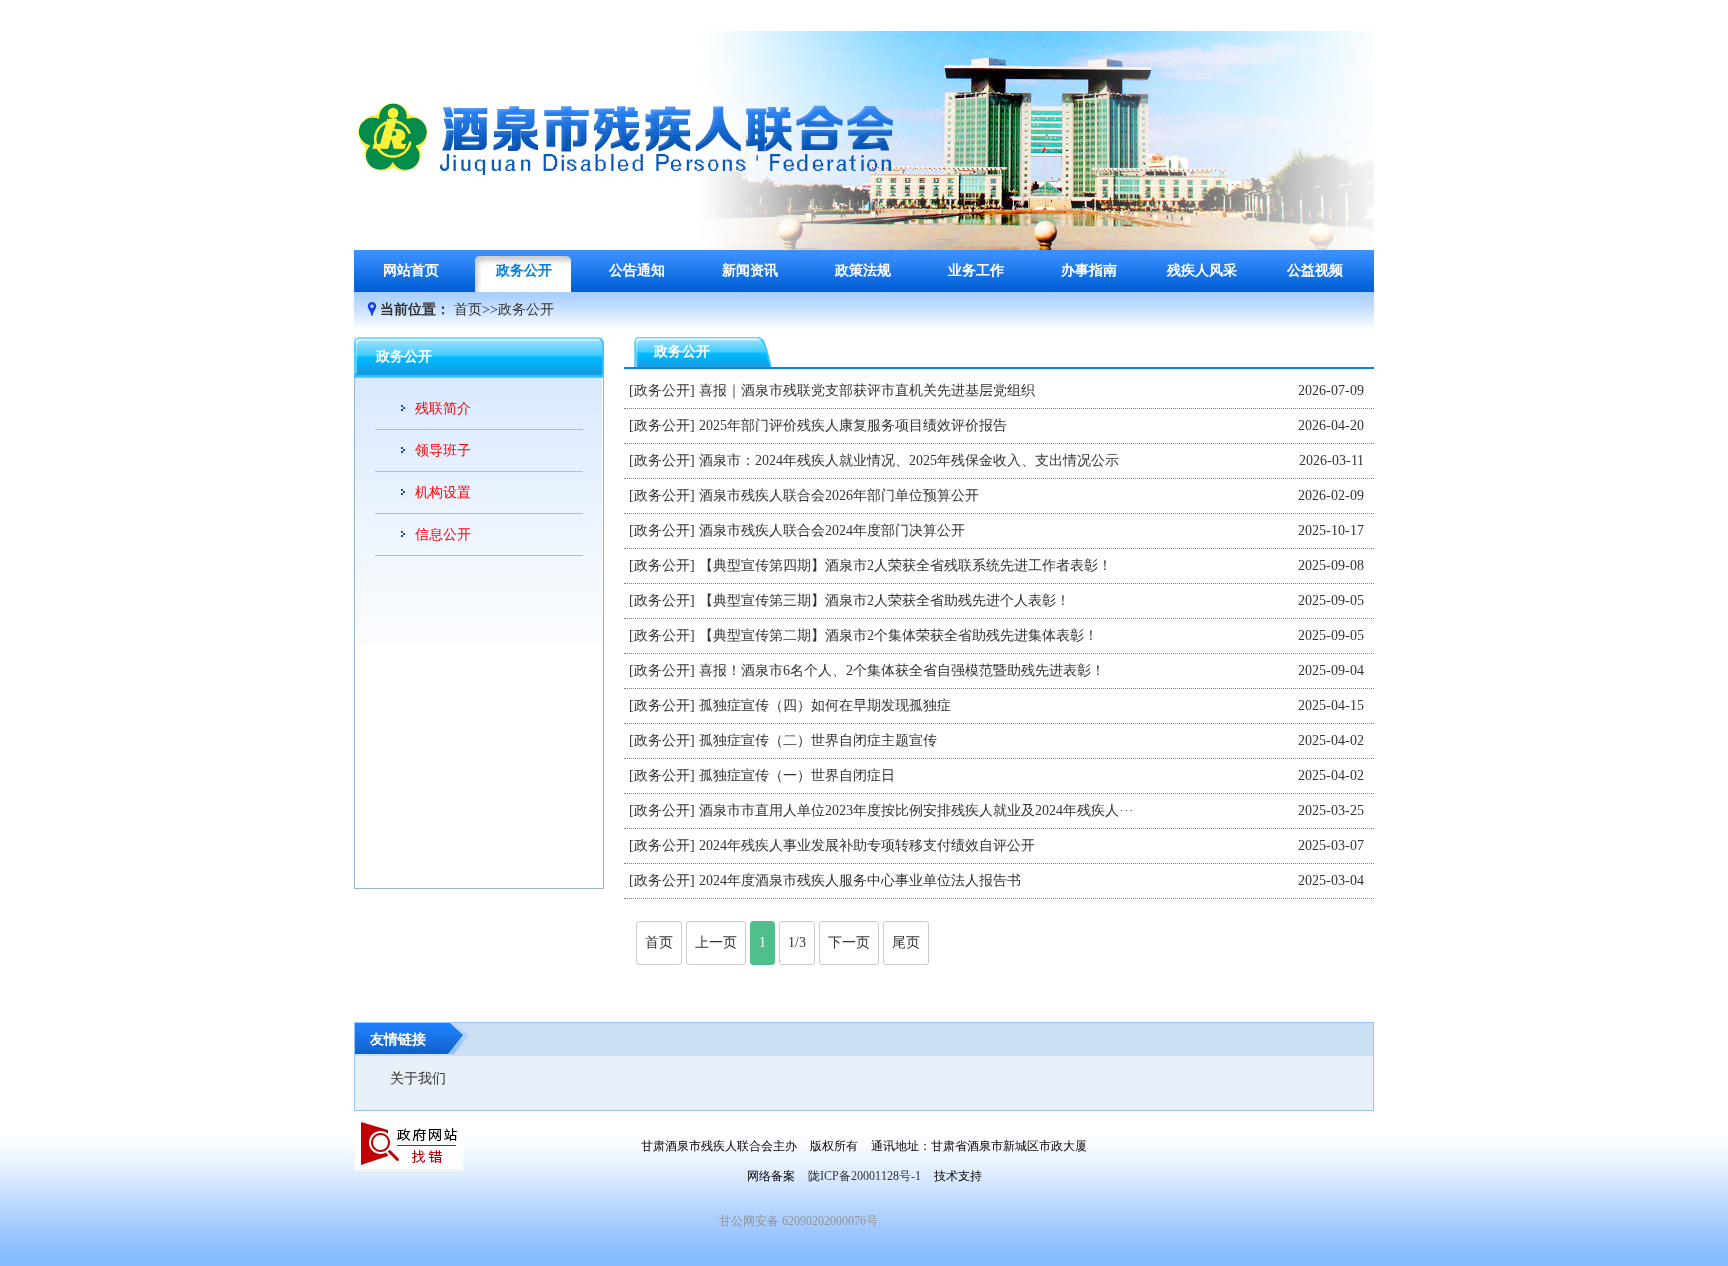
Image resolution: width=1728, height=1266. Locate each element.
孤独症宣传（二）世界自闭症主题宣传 (818, 740)
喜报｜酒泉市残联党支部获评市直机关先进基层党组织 (867, 390)
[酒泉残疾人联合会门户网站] (629, 190)
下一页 (849, 942)
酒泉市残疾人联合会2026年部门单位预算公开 (839, 495)
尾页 (906, 942)
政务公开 (526, 309)
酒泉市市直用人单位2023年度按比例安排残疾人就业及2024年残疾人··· (916, 810)
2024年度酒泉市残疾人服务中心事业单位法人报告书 (860, 880)
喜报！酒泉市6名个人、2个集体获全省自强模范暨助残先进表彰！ (902, 670)
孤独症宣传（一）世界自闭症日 (797, 775)
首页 (468, 309)
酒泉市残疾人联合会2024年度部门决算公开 (832, 530)
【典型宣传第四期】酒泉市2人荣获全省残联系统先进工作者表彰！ (905, 565)
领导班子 (443, 450)
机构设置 (443, 492)
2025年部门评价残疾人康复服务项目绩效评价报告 (853, 425)
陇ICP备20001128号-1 (864, 1176)
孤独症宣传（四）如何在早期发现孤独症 (825, 705)
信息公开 (443, 534)
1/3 (797, 942)
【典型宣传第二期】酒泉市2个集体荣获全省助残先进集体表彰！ (898, 635)
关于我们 (418, 1078)
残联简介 (443, 408)
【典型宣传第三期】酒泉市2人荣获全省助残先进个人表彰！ (884, 600)
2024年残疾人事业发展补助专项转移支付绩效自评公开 (867, 845)
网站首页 (411, 270)
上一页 (716, 942)
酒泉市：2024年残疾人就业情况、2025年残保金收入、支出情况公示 (909, 460)
